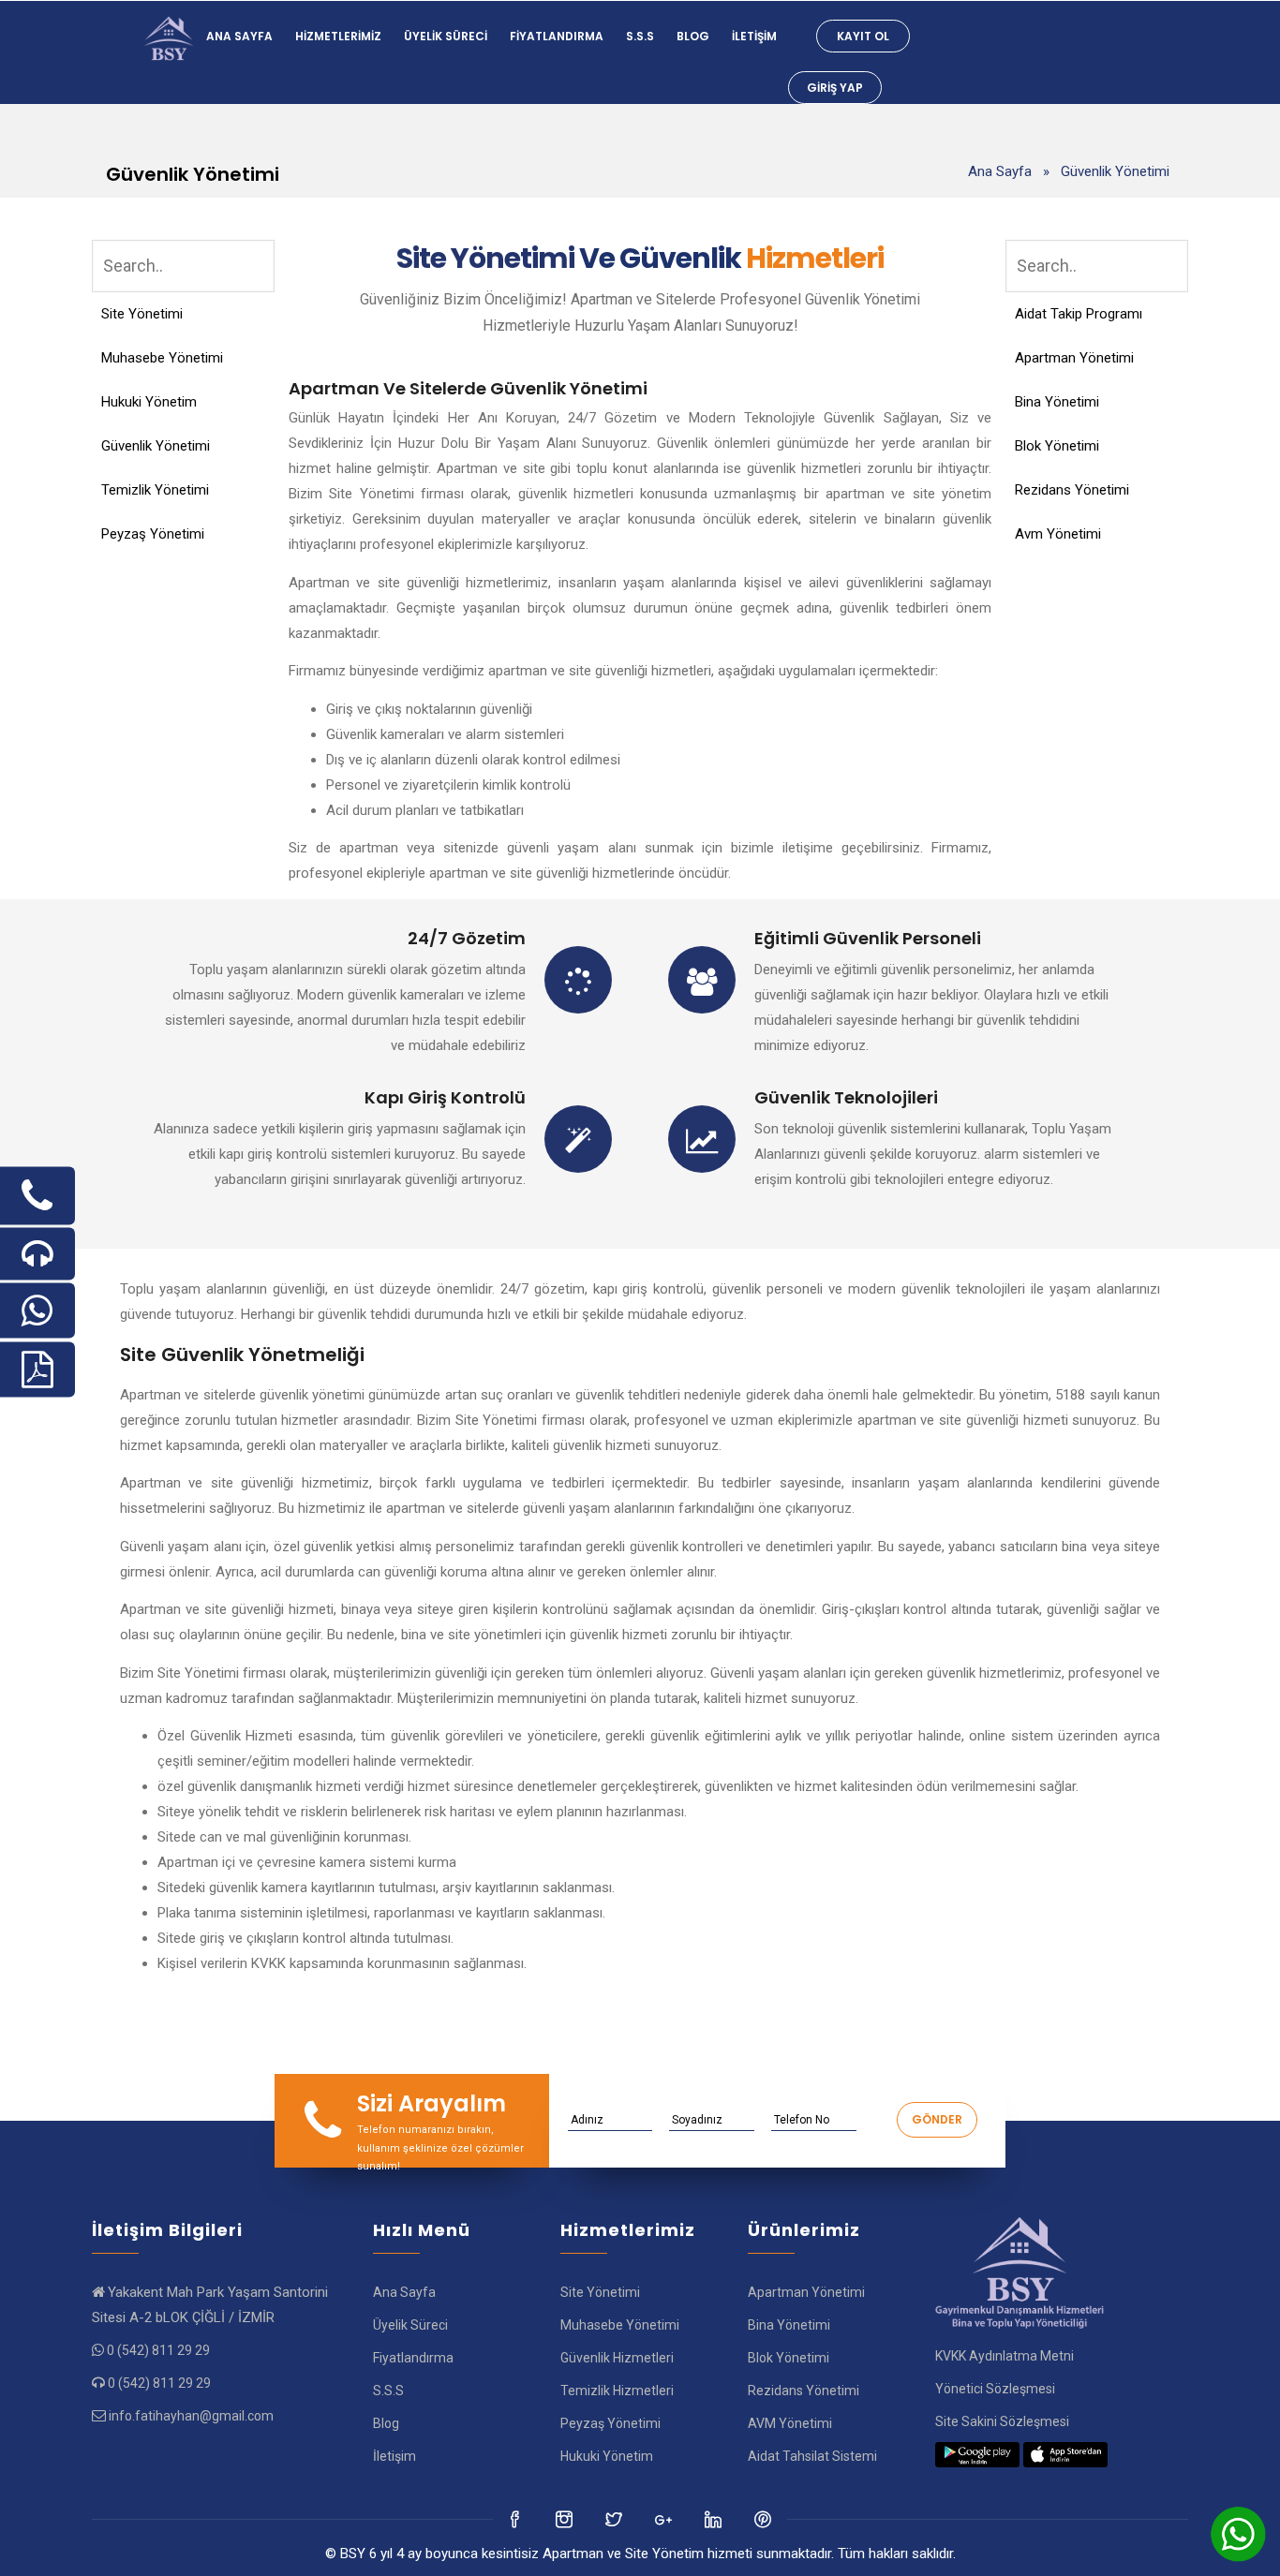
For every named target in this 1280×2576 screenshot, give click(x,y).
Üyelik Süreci (446, 36)
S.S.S (640, 36)
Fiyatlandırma (557, 36)
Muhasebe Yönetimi (162, 358)
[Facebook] (516, 2519)
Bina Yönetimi (1057, 402)
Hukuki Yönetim (149, 402)
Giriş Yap (835, 88)
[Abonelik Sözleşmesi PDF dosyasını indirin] (37, 1370)
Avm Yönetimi (1058, 534)
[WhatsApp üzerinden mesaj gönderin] (37, 1311)
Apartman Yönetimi (1074, 358)
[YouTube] (714, 2519)
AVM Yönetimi (790, 2423)
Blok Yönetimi (1057, 446)
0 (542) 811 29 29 (158, 2350)
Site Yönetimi (142, 314)
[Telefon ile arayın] (37, 1196)
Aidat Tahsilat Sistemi (812, 2456)
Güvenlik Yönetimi (156, 446)
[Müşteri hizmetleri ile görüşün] (37, 1254)
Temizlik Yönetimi (155, 490)
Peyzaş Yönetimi (153, 534)
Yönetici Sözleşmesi (995, 2389)
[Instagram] (615, 2519)
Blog (693, 36)
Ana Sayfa (239, 36)
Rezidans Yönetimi (1072, 490)
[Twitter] (566, 2519)
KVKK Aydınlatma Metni (1005, 2356)
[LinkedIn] (665, 2519)
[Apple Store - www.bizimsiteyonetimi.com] (1065, 2454)
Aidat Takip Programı (1079, 314)
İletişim (754, 36)
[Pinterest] (764, 2519)
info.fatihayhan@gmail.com (191, 2416)
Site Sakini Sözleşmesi (1002, 2421)
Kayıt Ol (863, 36)
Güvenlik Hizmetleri (617, 2358)
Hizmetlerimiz (338, 36)
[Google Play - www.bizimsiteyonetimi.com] (977, 2454)
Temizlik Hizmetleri (617, 2391)
